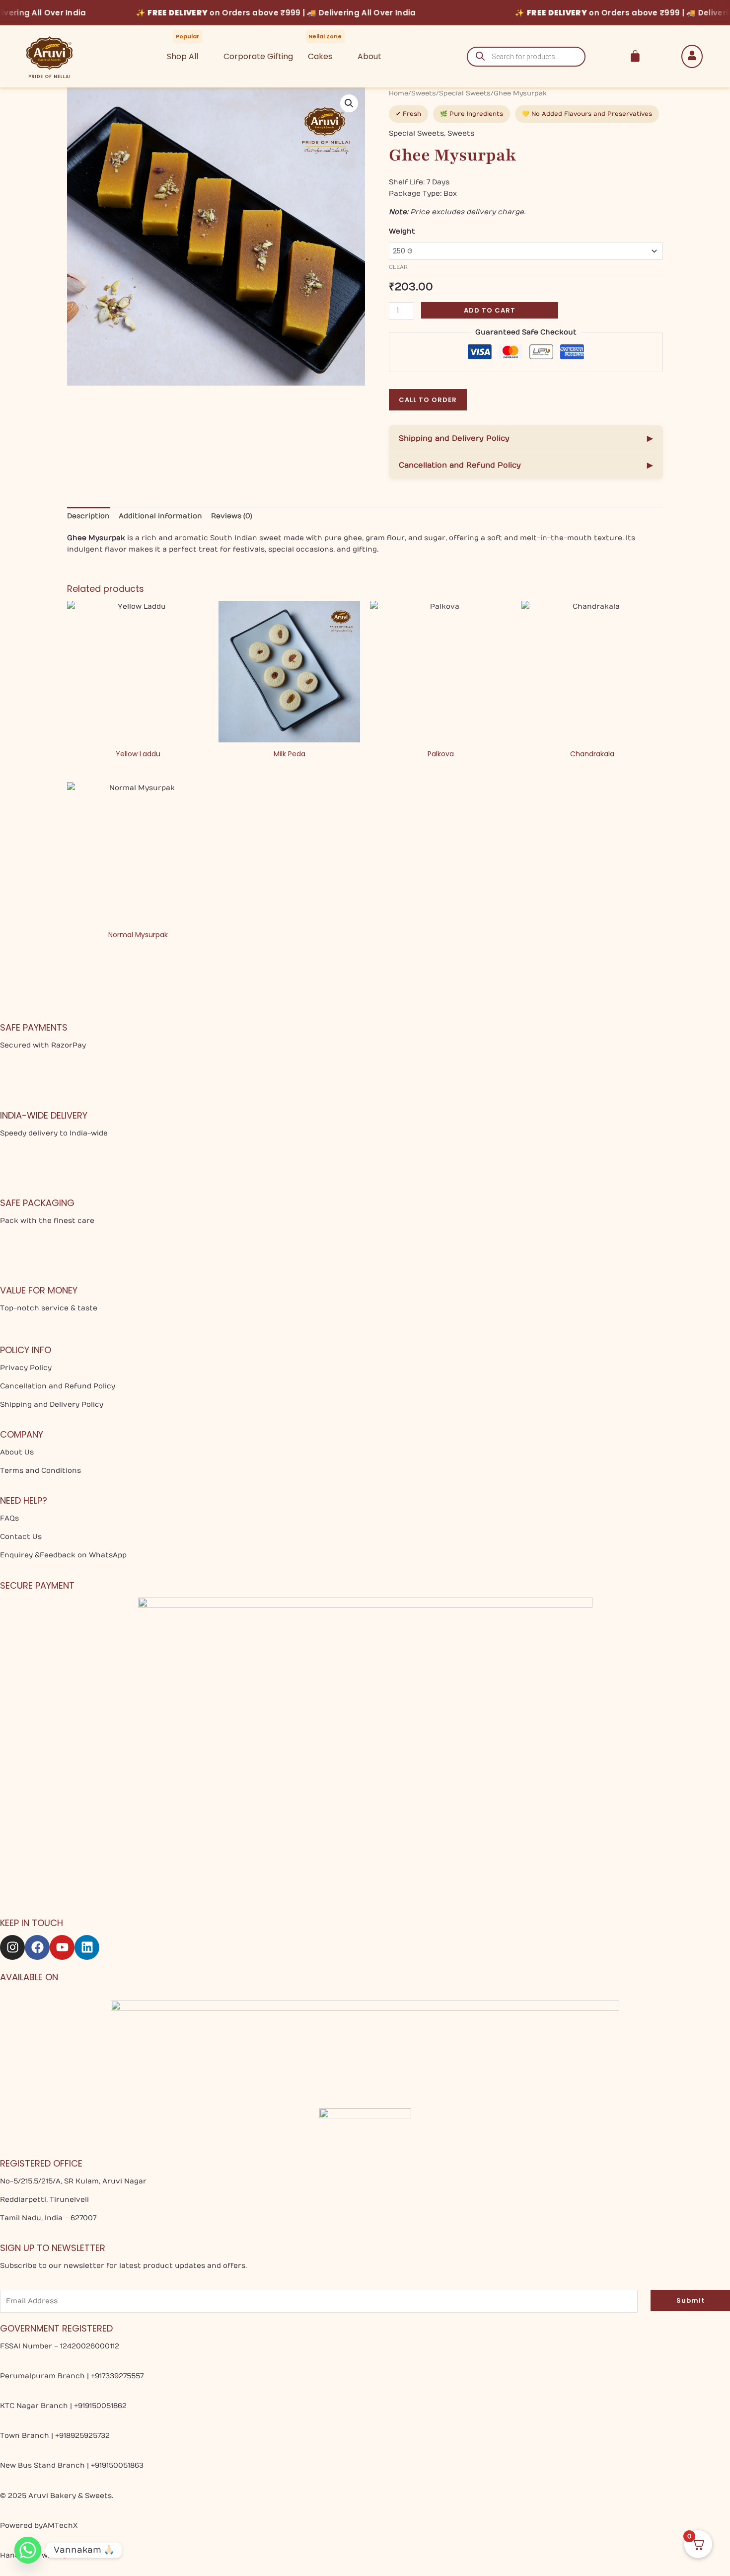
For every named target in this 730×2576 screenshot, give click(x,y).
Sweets (424, 93)
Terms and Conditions (40, 1471)
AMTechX (60, 2526)
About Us (17, 1452)
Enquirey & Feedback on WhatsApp (63, 1555)
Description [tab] (88, 516)
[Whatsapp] (28, 2550)
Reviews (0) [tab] (232, 516)
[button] (349, 103)
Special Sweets (465, 93)
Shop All (182, 56)
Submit (691, 2300)
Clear (398, 267)
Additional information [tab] (160, 516)
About (369, 56)
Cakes (320, 56)
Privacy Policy (26, 1368)
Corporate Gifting (258, 56)
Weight (402, 231)
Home (399, 93)
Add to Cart (490, 310)
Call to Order (428, 400)
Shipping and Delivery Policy (526, 438)
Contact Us (21, 1537)
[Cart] (635, 56)
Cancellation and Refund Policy (526, 465)
